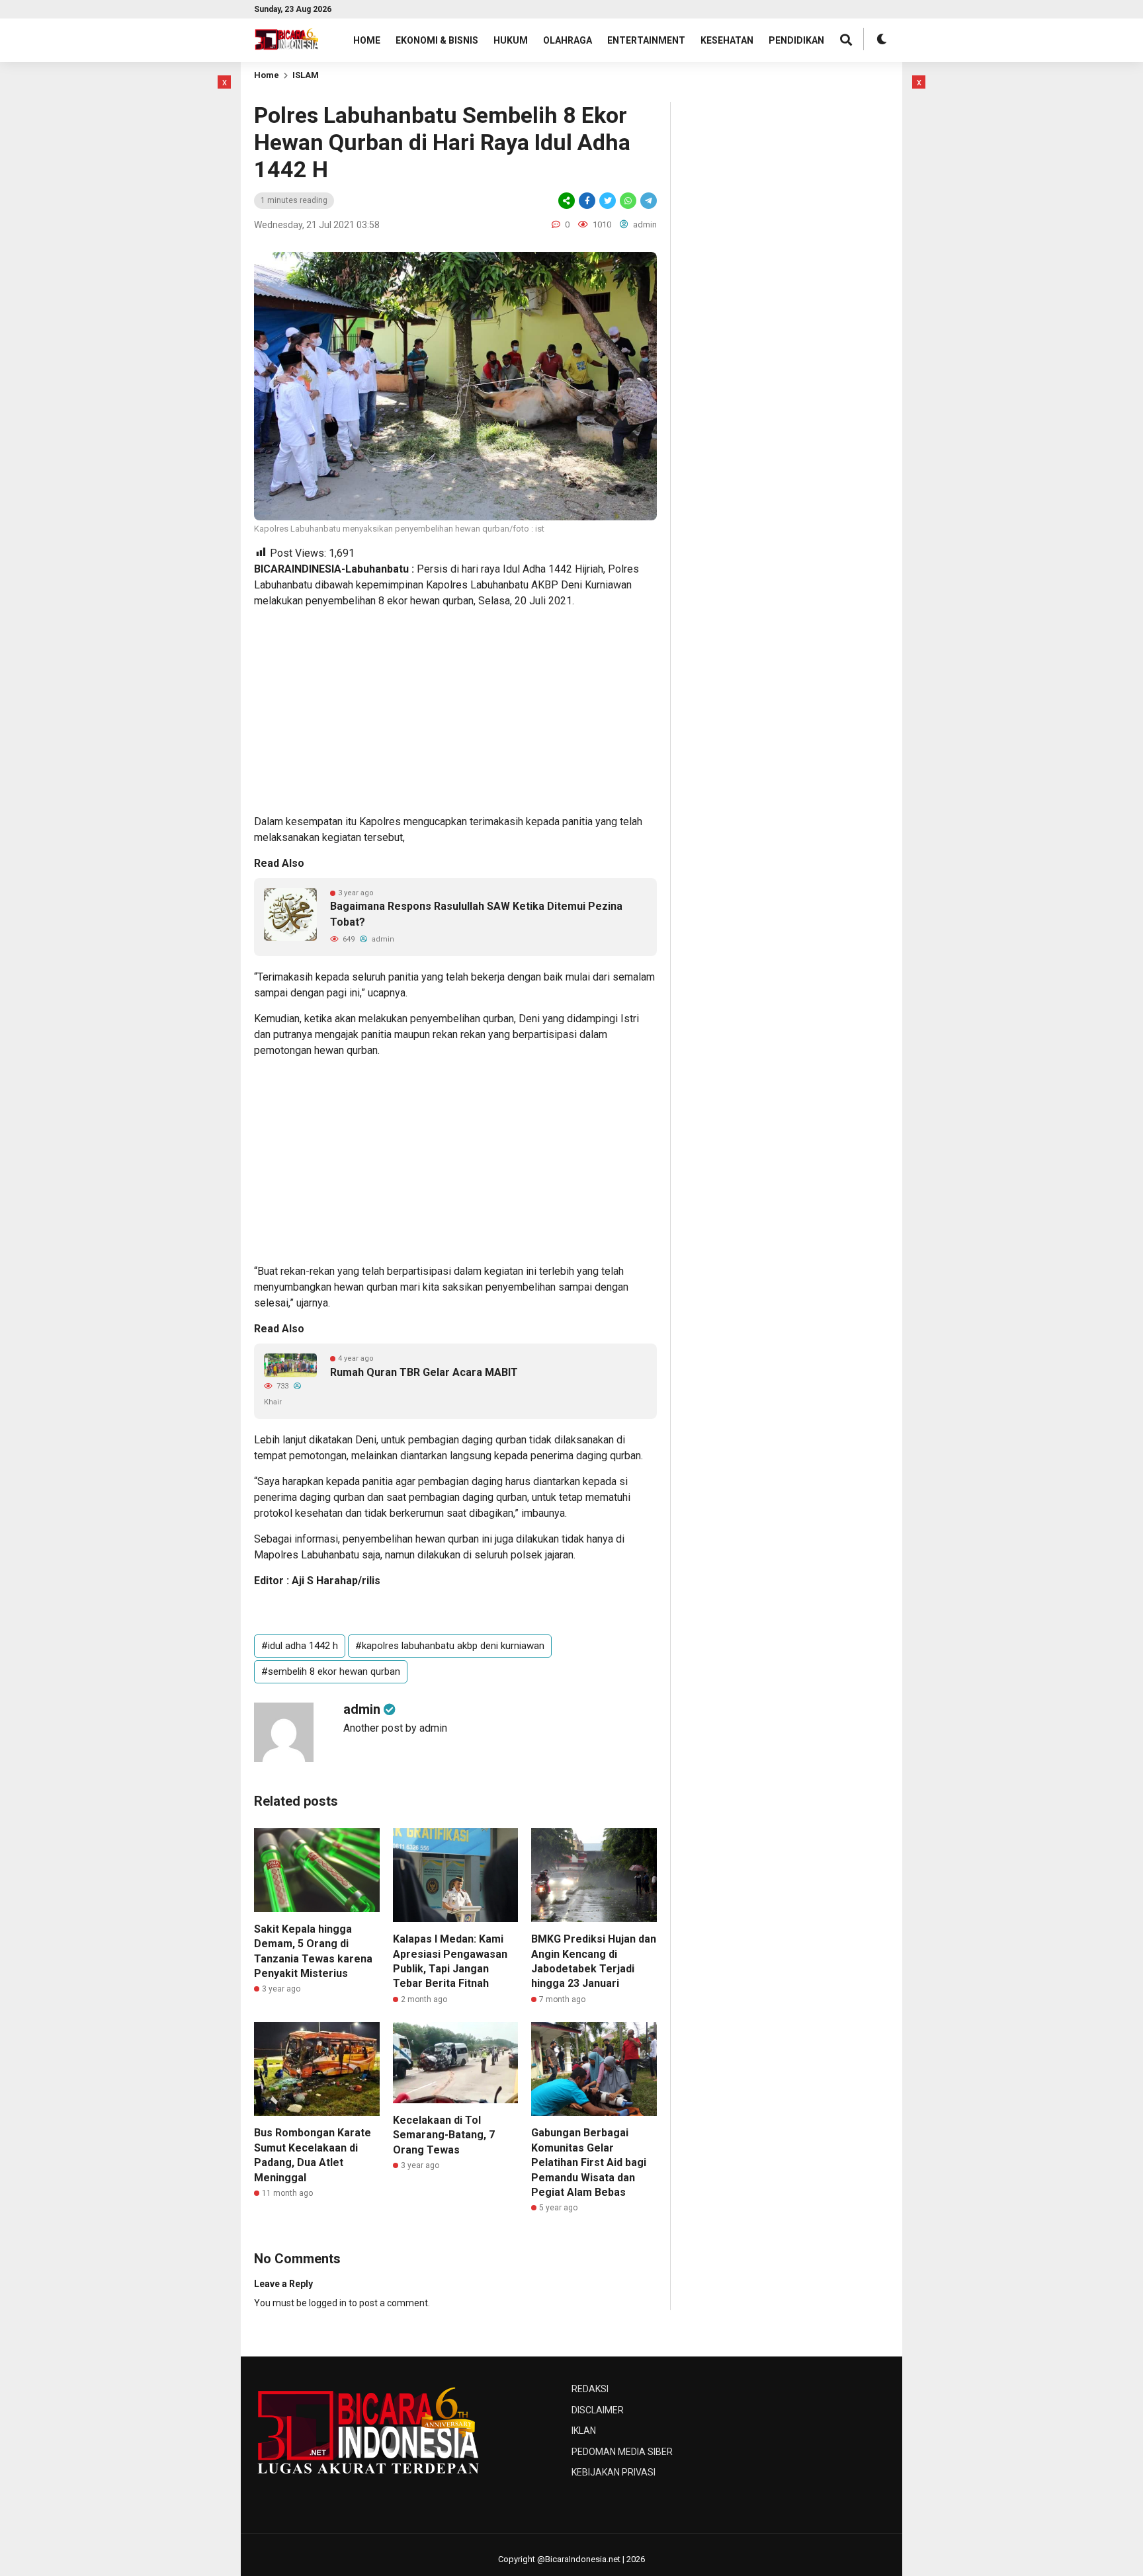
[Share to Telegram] (648, 201)
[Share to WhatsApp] (628, 201)
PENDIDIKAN (796, 40)
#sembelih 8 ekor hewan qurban (331, 1671)
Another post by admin (395, 1728)
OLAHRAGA (568, 40)
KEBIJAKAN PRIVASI (614, 2472)
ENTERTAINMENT (646, 40)
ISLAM (306, 75)
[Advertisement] (165, 274)
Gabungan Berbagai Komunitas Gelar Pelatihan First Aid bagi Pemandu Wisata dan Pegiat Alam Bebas (589, 2162)
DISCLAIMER (598, 2410)
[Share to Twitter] (608, 201)
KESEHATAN (727, 40)
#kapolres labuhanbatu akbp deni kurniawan (450, 1646)
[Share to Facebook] (587, 201)
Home (267, 75)
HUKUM (511, 40)
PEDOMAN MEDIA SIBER (622, 2452)
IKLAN (584, 2431)
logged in (328, 2303)
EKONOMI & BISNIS (437, 40)
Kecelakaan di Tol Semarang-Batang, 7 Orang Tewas (444, 2135)
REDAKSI (590, 2389)
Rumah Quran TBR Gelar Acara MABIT (424, 1372)
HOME (367, 40)
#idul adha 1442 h (300, 1646)
